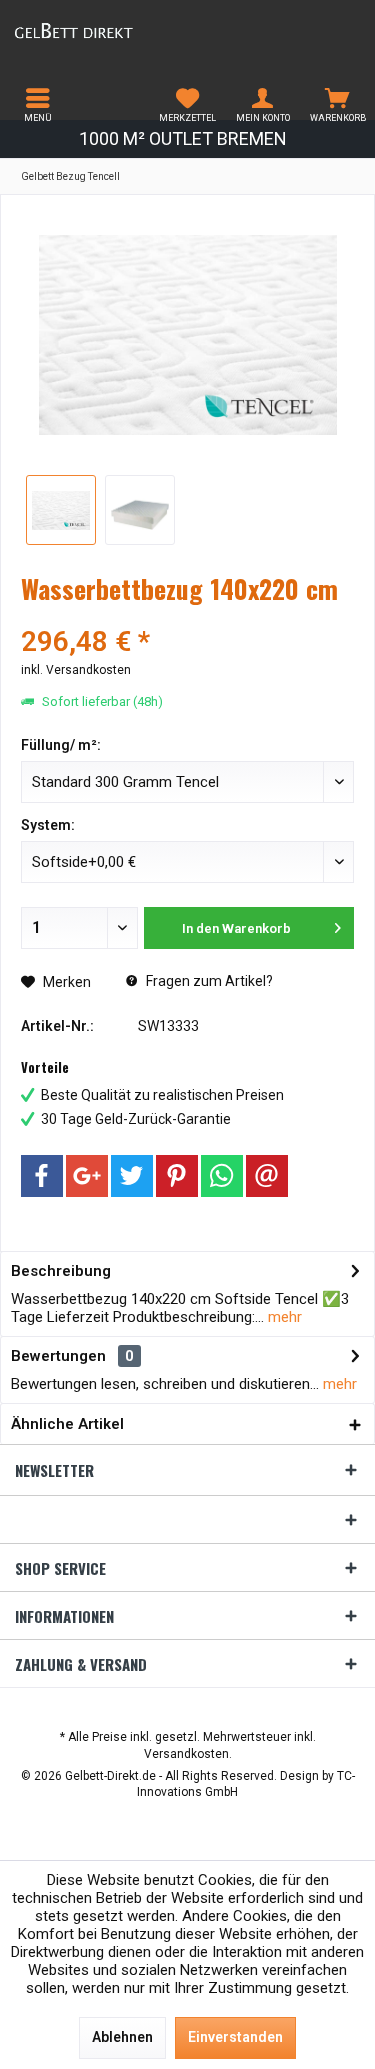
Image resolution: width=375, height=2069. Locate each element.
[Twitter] (132, 1176)
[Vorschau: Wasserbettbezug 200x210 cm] (61, 510)
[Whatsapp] (222, 1176)
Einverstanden (235, 2037)
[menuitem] (37, 105)
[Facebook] (42, 1176)
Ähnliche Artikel (67, 1424)
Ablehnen (122, 2037)
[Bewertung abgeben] (187, 615)
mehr (283, 1317)
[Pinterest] (177, 1176)
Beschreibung (61, 1271)
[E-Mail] (267, 1176)
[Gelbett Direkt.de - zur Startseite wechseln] (94, 30)
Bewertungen (58, 1356)
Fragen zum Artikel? (208, 981)
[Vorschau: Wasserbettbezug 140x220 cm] (140, 510)
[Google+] (87, 1176)
